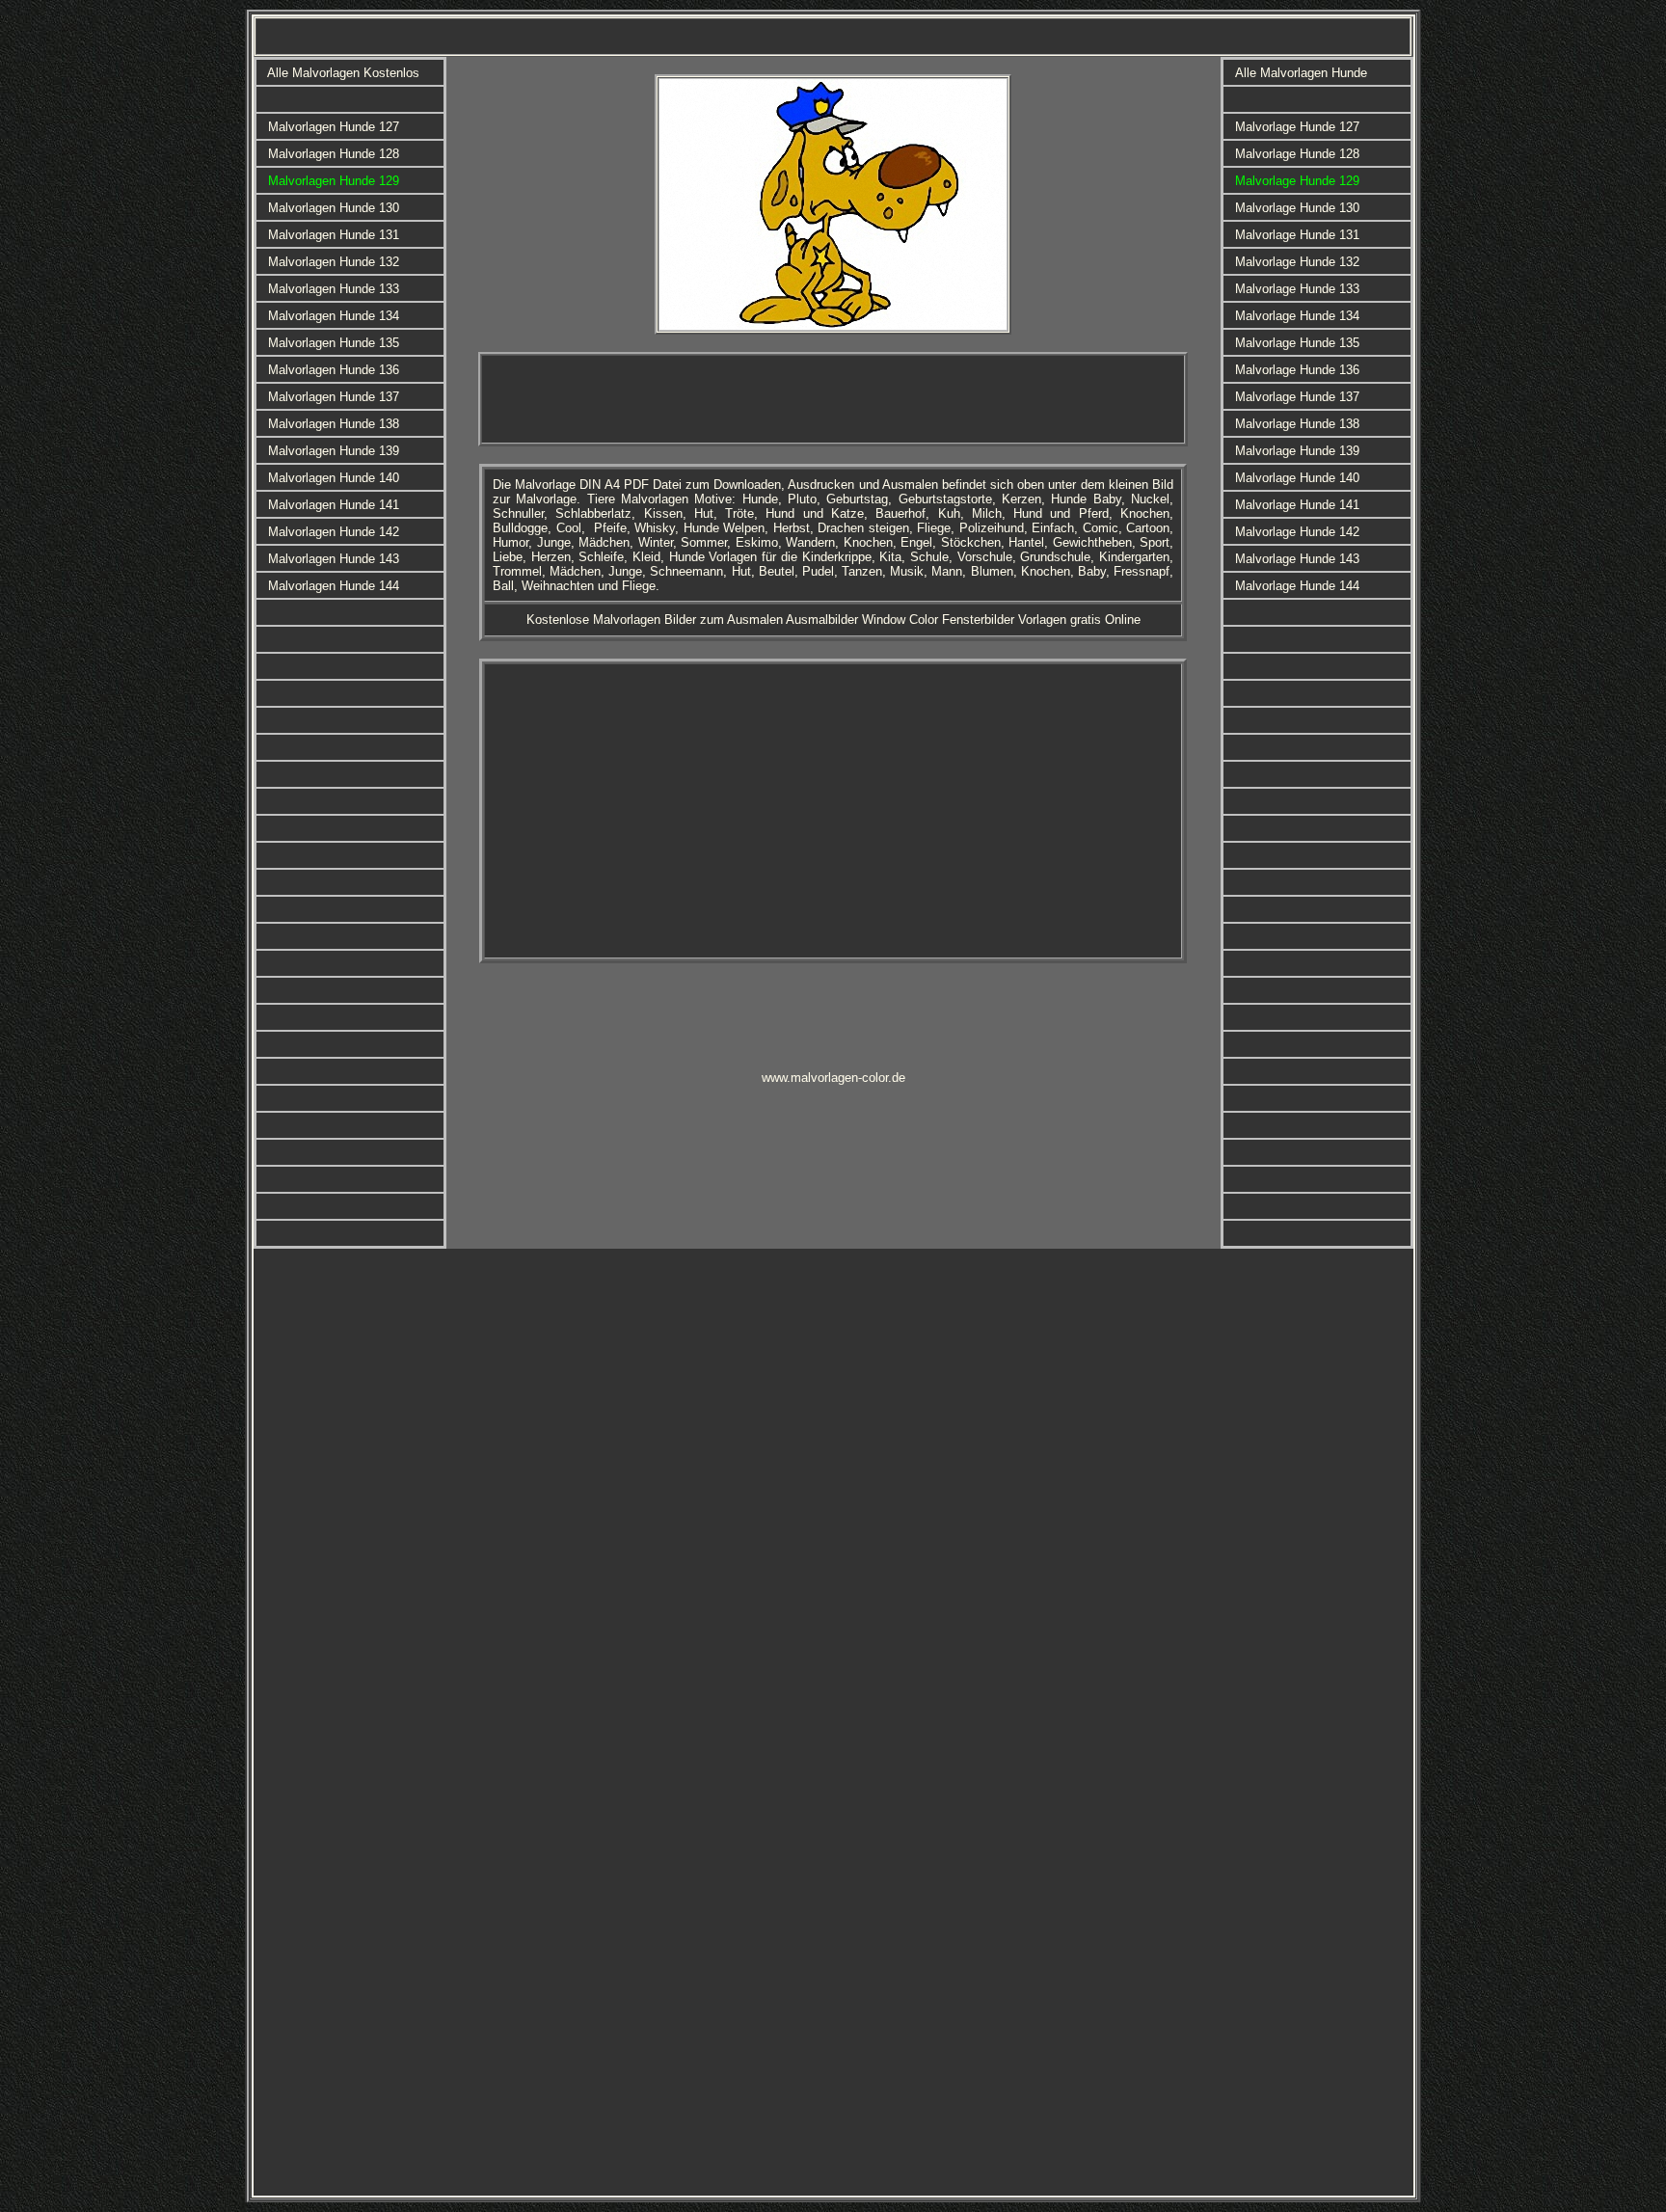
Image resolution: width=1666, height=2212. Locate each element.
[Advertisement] (833, 399)
